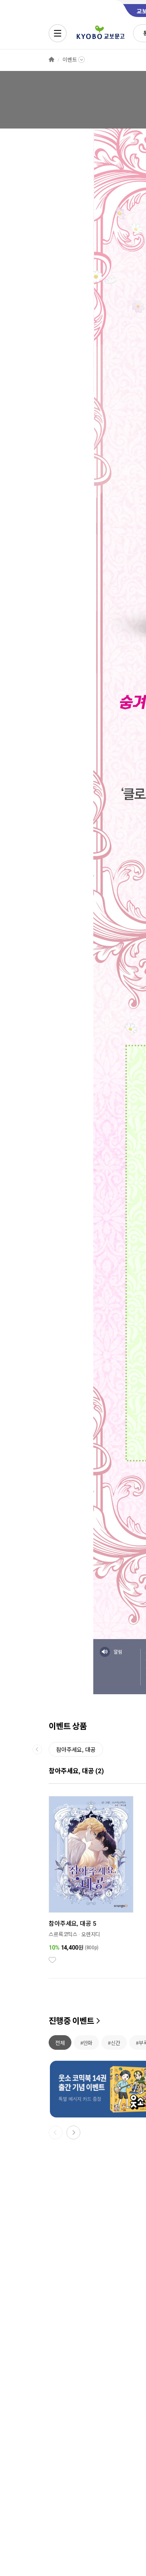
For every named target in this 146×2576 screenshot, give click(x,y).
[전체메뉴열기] (58, 33)
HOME (52, 60)
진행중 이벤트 (71, 2021)
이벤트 (70, 60)
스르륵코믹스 (63, 1934)
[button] (73, 2132)
